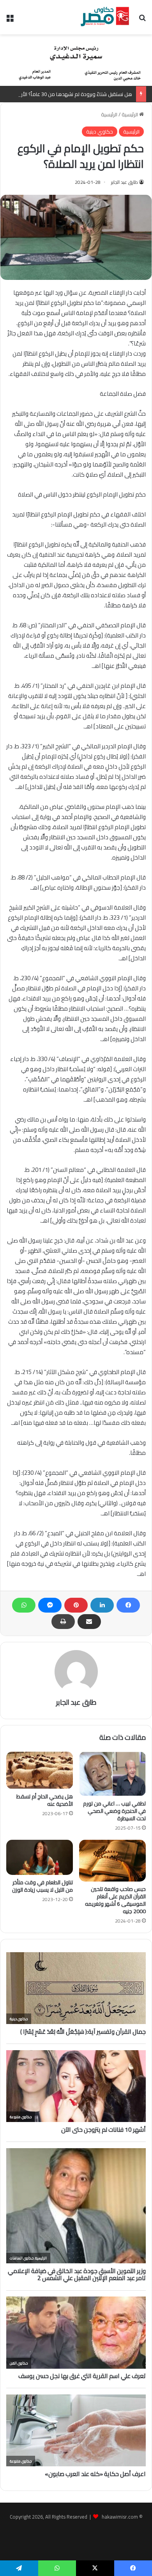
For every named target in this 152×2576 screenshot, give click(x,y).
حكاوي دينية (100, 132)
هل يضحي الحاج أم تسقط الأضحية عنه (45, 1800)
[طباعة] (63, 1622)
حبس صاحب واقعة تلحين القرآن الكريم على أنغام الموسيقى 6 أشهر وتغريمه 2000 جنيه (115, 1900)
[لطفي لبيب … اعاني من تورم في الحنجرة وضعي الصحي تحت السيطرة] (112, 1774)
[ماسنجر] (50, 1605)
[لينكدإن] (102, 1605)
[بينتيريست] (76, 1605)
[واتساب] (24, 1605)
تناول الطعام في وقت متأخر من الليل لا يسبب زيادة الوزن (42, 1886)
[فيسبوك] (128, 1605)
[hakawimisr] (105, 17)
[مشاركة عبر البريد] (89, 1622)
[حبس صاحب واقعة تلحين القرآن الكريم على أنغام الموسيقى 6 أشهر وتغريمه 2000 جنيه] (112, 1861)
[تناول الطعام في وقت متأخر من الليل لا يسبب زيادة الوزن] (40, 1857)
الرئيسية (130, 114)
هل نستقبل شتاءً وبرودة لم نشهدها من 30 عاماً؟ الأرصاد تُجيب (66, 94)
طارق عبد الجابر (125, 182)
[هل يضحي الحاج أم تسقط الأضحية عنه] (40, 1770)
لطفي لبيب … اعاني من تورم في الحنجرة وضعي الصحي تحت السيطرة (114, 1811)
